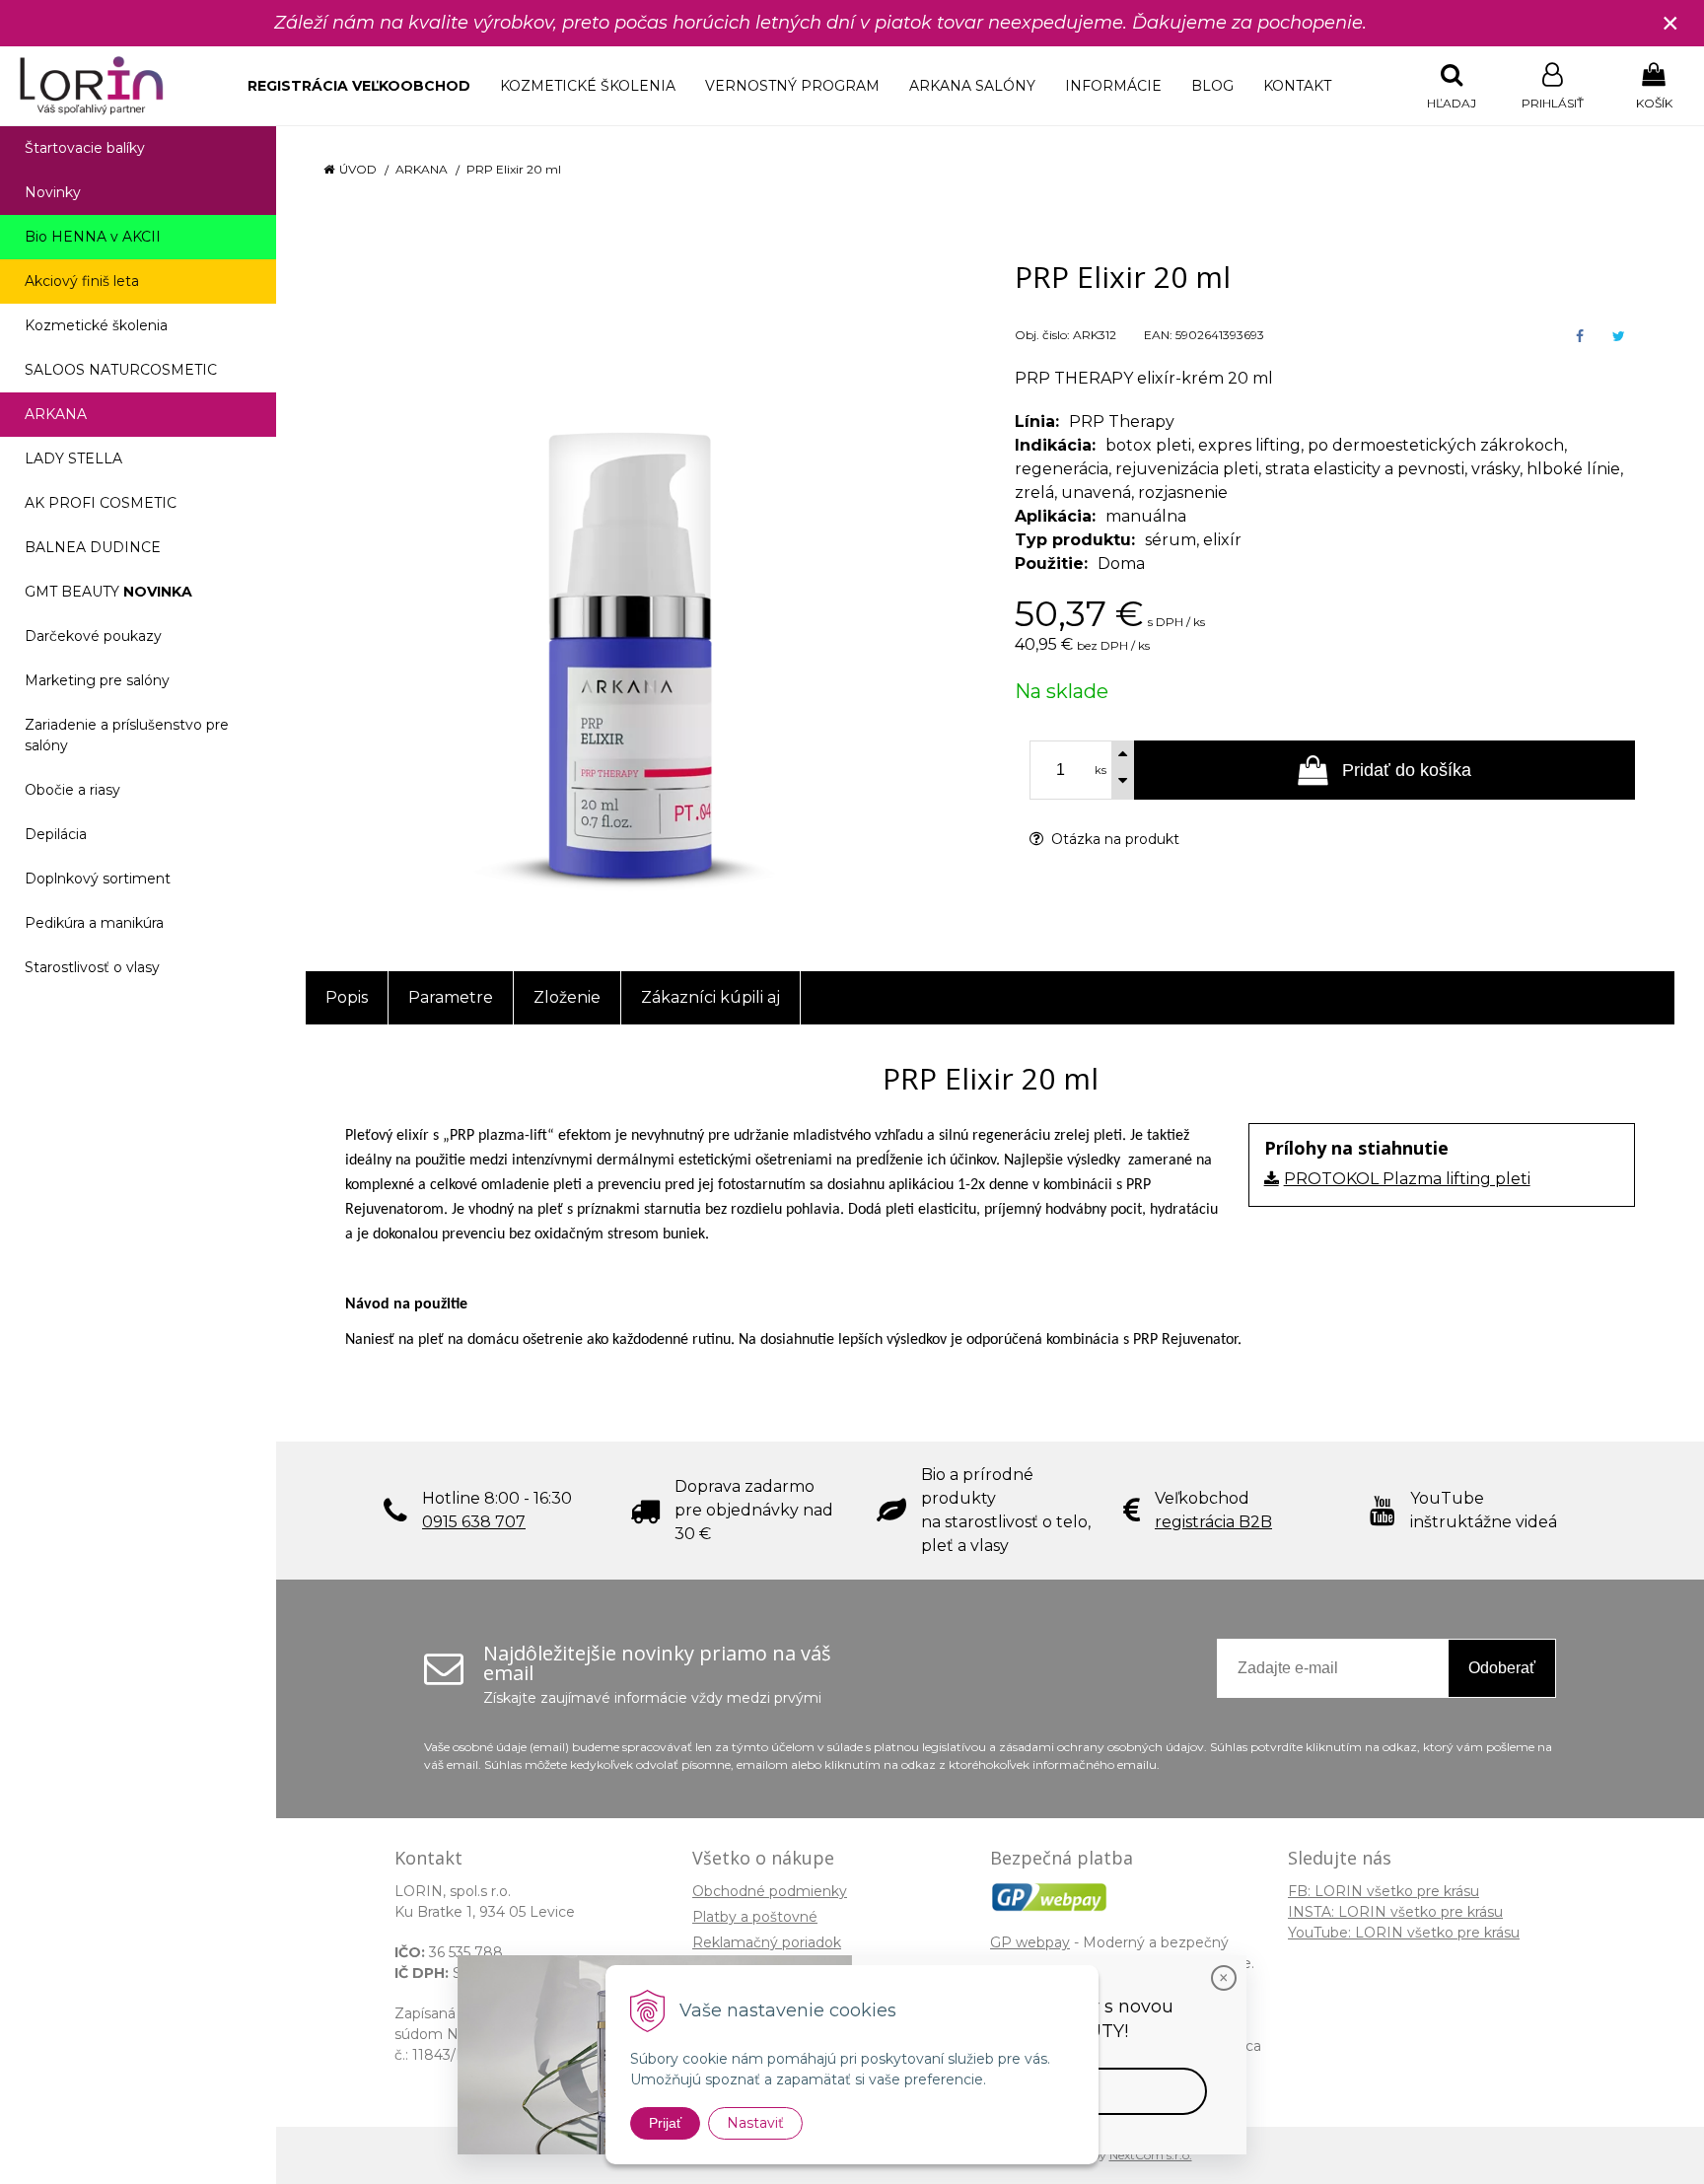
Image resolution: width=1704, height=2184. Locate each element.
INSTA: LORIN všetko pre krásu (1395, 1912)
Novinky (53, 192)
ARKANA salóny (972, 86)
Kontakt (1297, 86)
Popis (347, 997)
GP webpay (1030, 1942)
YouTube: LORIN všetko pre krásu (1404, 1933)
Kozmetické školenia (588, 86)
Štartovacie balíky (85, 148)
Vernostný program (792, 86)
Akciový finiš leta (82, 281)
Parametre (451, 997)
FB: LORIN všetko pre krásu (1384, 1891)
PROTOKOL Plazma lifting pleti (1407, 1179)
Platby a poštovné (755, 1917)
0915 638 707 (474, 1522)
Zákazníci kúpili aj (710, 997)
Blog (1212, 86)
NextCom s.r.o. (1151, 2155)
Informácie (1113, 86)
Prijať (665, 2123)
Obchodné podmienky (770, 1891)
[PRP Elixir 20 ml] (636, 582)
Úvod (358, 169)
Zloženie (567, 997)
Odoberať (1502, 1668)
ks (1100, 770)
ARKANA (422, 169)
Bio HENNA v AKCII (93, 237)
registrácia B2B (1213, 1522)
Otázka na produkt (1113, 839)
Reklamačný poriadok (767, 1942)
